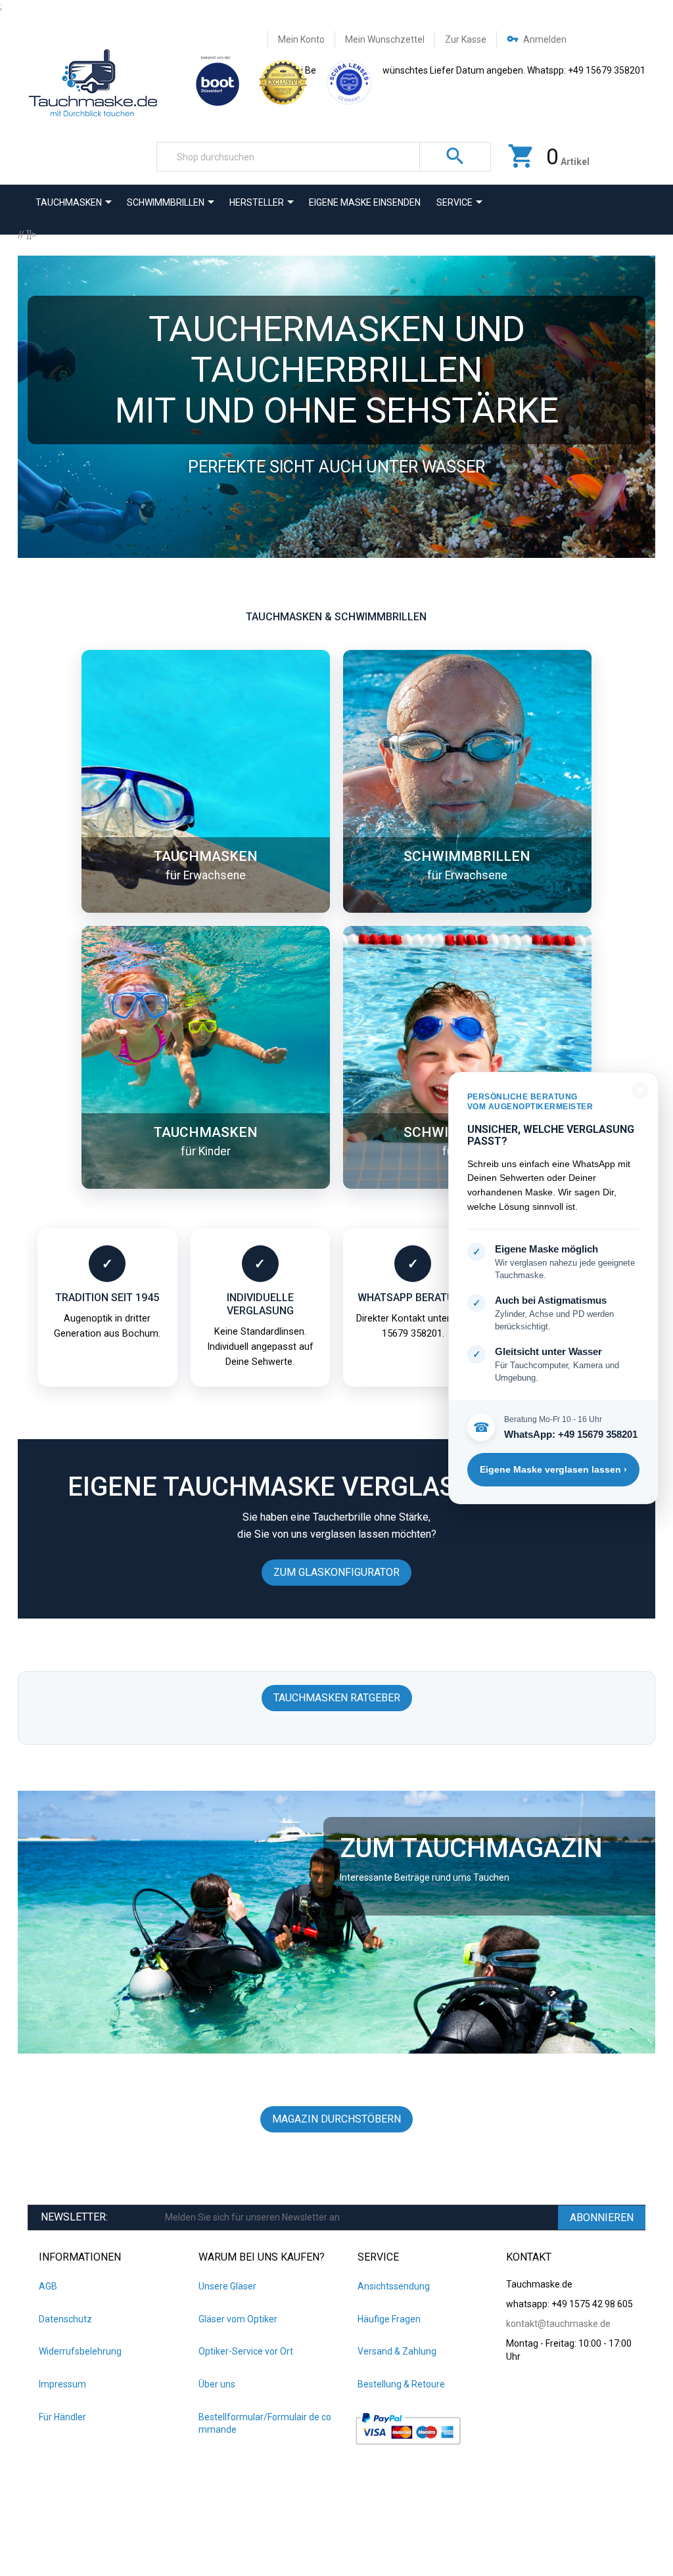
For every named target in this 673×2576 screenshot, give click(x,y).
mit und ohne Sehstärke (337, 410)
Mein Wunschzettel (385, 39)
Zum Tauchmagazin (471, 1848)
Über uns (217, 2384)
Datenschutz (65, 2319)
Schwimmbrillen (467, 856)
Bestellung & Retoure (401, 2384)
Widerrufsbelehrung (80, 2351)
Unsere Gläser (227, 2286)
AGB (48, 2286)
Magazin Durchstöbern (336, 2119)
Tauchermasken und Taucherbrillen (337, 349)
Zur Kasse (466, 39)
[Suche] (455, 157)
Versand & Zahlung (397, 2351)
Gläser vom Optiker (238, 2319)
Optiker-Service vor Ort (246, 2351)
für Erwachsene (206, 875)
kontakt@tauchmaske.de (558, 2324)
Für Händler (62, 2417)
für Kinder (206, 1151)
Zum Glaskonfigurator (336, 1572)
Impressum (62, 2384)
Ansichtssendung (394, 2286)
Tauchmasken (206, 856)
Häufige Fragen (389, 2319)
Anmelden (545, 39)
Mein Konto (301, 39)
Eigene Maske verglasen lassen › (553, 1469)
